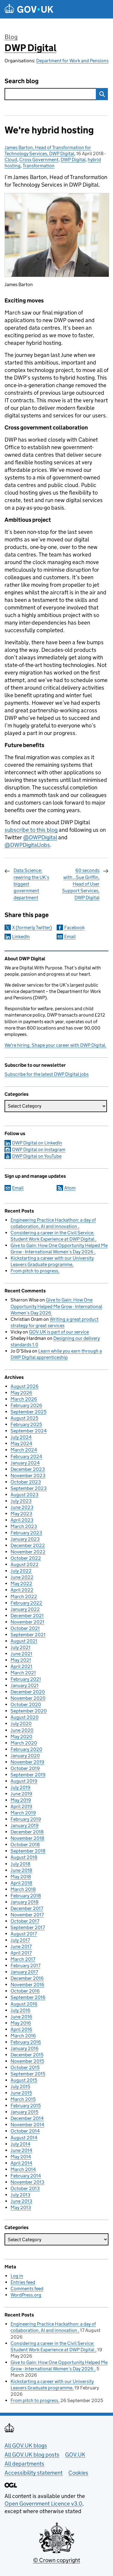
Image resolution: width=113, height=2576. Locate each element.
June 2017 (21, 1946)
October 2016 (25, 1991)
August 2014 (24, 2138)
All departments (24, 2464)
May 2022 (21, 1583)
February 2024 (26, 1456)
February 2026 (26, 1405)
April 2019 (21, 1806)
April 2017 (21, 1953)
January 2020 (25, 1756)
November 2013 (27, 2182)
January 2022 (25, 1609)
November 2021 (27, 1622)
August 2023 (25, 1495)
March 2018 (23, 1889)
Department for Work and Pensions (72, 61)
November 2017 (27, 1915)
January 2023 (25, 1539)
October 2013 (25, 2188)
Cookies (78, 2473)
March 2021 (23, 1673)
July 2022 (21, 1571)
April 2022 (22, 1590)
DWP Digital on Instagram (39, 1149)
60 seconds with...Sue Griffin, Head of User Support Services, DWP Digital (81, 884)
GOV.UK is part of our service (59, 1332)
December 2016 (27, 1978)
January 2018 (25, 1902)
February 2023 (26, 1533)
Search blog (22, 81)
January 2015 (24, 2112)
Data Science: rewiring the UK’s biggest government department (31, 884)
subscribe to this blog (31, 830)
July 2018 (20, 1864)
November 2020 (28, 1698)
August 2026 (25, 1386)
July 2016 (20, 2010)
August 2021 (24, 1641)
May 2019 (21, 1800)
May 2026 (21, 1393)
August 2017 (24, 1934)
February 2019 (26, 1819)
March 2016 (23, 2036)
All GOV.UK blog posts (32, 2455)
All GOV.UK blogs (26, 2445)
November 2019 (27, 1762)
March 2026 (24, 1399)
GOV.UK (75, 2455)
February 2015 (26, 2106)
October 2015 (25, 2067)
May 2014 (21, 2157)
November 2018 (27, 1838)
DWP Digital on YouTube (37, 1156)
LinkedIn (21, 937)
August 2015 (24, 2080)
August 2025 (24, 1418)
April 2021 (21, 1666)
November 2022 (28, 1552)
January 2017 (24, 1972)
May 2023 (21, 1514)
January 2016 (25, 2048)
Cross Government (39, 160)
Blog (11, 37)
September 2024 (29, 1431)
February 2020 (26, 1749)
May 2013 (21, 2207)
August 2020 (25, 1717)
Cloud (11, 160)
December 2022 (28, 1545)
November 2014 (27, 2125)
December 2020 (28, 1692)
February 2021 (26, 1679)
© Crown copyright (57, 2560)
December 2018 (27, 1832)
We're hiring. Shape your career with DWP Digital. (55, 1045)
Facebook (74, 927)
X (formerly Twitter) (32, 927)
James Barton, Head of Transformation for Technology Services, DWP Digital (48, 150)
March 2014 (23, 2169)
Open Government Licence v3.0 (43, 2504)
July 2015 (20, 2086)
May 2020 (21, 1737)
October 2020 (26, 1704)
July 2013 (20, 2195)
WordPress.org (26, 2295)
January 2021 (25, 1685)
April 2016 (21, 2029)
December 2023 (28, 1469)
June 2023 (22, 1507)
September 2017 (28, 1927)
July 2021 (20, 1647)
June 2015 (21, 2093)
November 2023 (28, 1476)
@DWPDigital (40, 837)
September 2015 (28, 2074)
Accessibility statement (34, 2473)
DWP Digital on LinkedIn (37, 1143)
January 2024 (25, 1463)
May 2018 (21, 1877)
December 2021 (27, 1616)
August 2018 (24, 1857)
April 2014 (21, 2163)
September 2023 (29, 1488)
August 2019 (24, 1781)
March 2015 (23, 2099)
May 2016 (21, 2023)
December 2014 (27, 2118)
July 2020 (21, 1724)
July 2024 (21, 1437)
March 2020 (24, 1743)
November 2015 (27, 2061)
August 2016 (24, 2004)
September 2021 (28, 1635)
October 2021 (25, 1628)
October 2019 (25, 1768)
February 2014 (26, 2176)
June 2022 (22, 1577)
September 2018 (28, 1851)
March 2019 (23, 1813)
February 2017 (25, 1965)
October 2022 (26, 1558)
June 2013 (21, 2201)
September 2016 (28, 1997)
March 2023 (24, 1526)
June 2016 (21, 2017)
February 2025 (26, 1424)
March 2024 (24, 1450)
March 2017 (23, 1959)
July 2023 (21, 1501)
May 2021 (21, 1660)
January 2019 (25, 1825)
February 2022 (26, 1603)
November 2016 (27, 1985)
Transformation (39, 166)
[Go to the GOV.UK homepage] (29, 9)
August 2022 (25, 1564)
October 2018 (25, 1845)
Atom (70, 1188)
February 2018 (26, 1896)
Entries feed (23, 2282)
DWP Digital (30, 48)
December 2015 (27, 2055)
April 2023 (22, 1520)
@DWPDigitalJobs (27, 845)
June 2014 (21, 2150)
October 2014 (25, 2131)
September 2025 (28, 1412)
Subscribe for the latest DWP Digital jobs (47, 1074)
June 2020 (22, 1730)
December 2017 (27, 1908)
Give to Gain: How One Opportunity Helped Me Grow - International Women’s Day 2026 (56, 1306)
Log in (17, 2276)
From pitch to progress (34, 1271)
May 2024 (21, 1443)
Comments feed (27, 2289)
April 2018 (21, 1883)
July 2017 (20, 1940)
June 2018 (21, 1870)
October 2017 (25, 1921)
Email (70, 937)
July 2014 (20, 2144)
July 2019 (20, 1787)
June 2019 (21, 1794)
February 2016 (26, 2042)
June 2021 (21, 1654)
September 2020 (29, 1711)
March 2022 (24, 1597)
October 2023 (26, 1482)
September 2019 (28, 1775)
